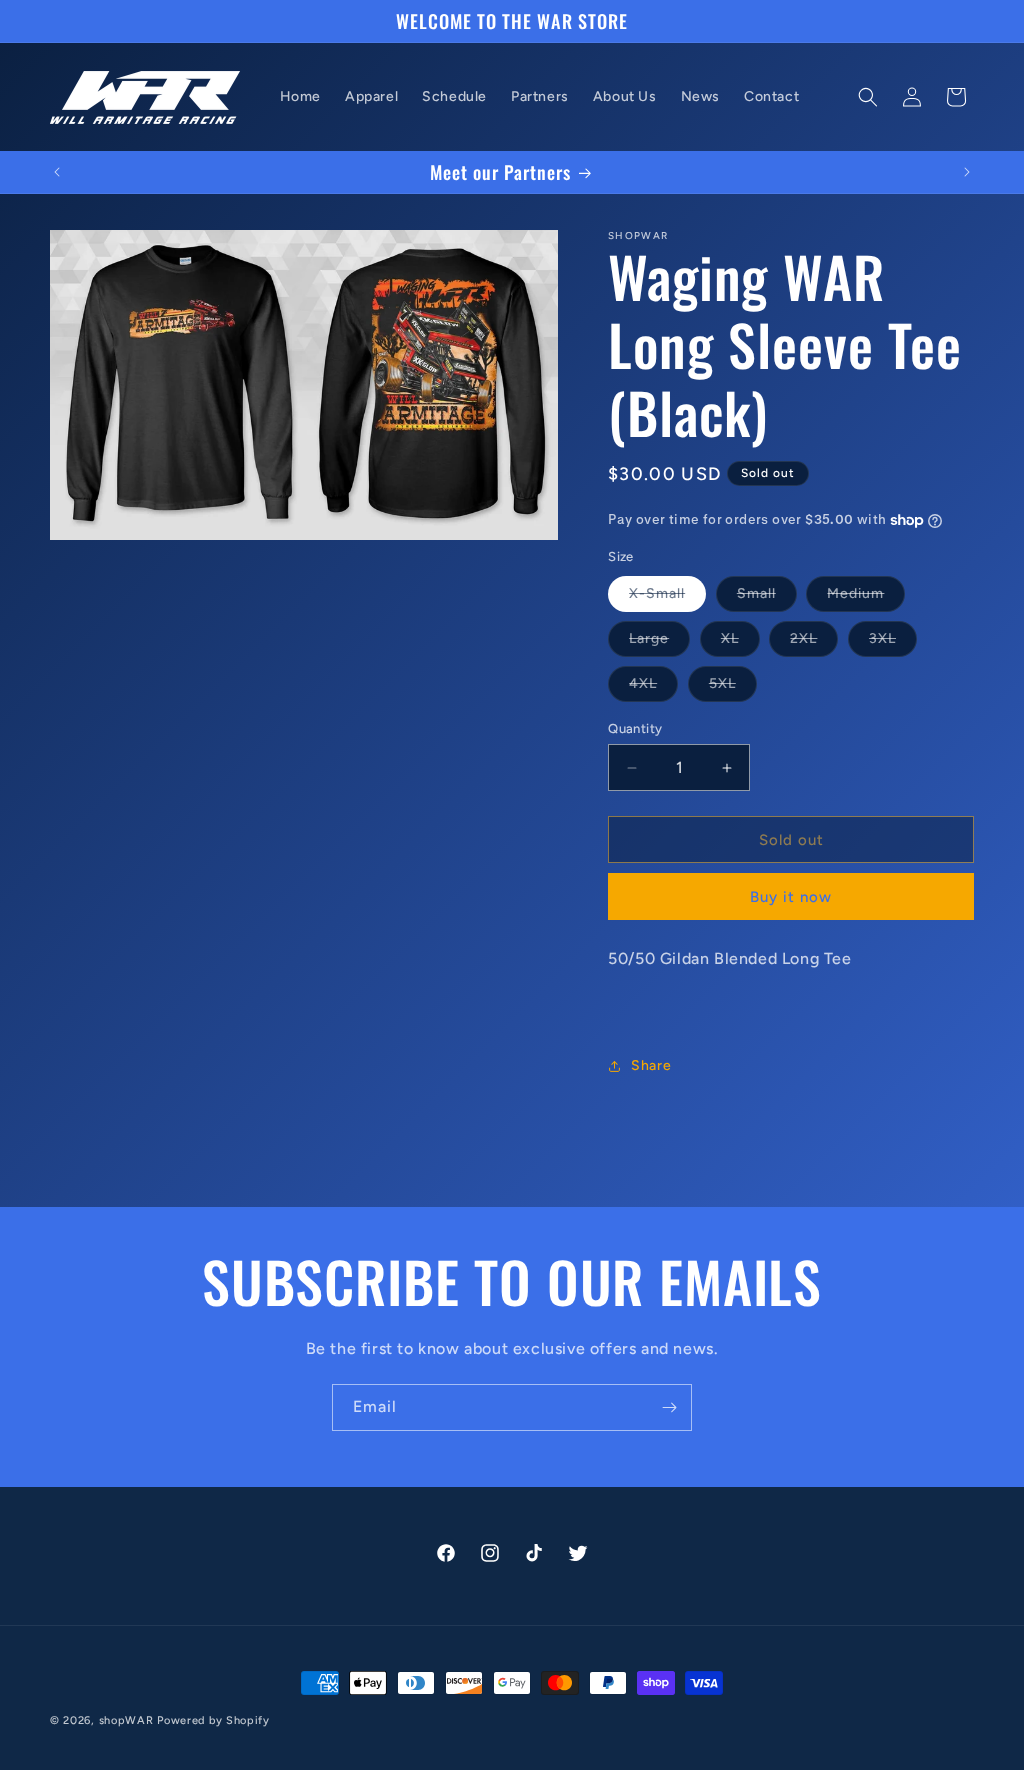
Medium (866, 598)
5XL (733, 688)
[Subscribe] (669, 1407)
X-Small (667, 598)
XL (740, 643)
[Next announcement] (967, 172)
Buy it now (791, 897)
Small (767, 598)
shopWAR (126, 1720)
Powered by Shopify (213, 1720)
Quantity (635, 728)
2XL (814, 643)
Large (659, 643)
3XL (893, 643)
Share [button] (651, 1065)
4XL (653, 688)
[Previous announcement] (57, 172)
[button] (868, 97)
